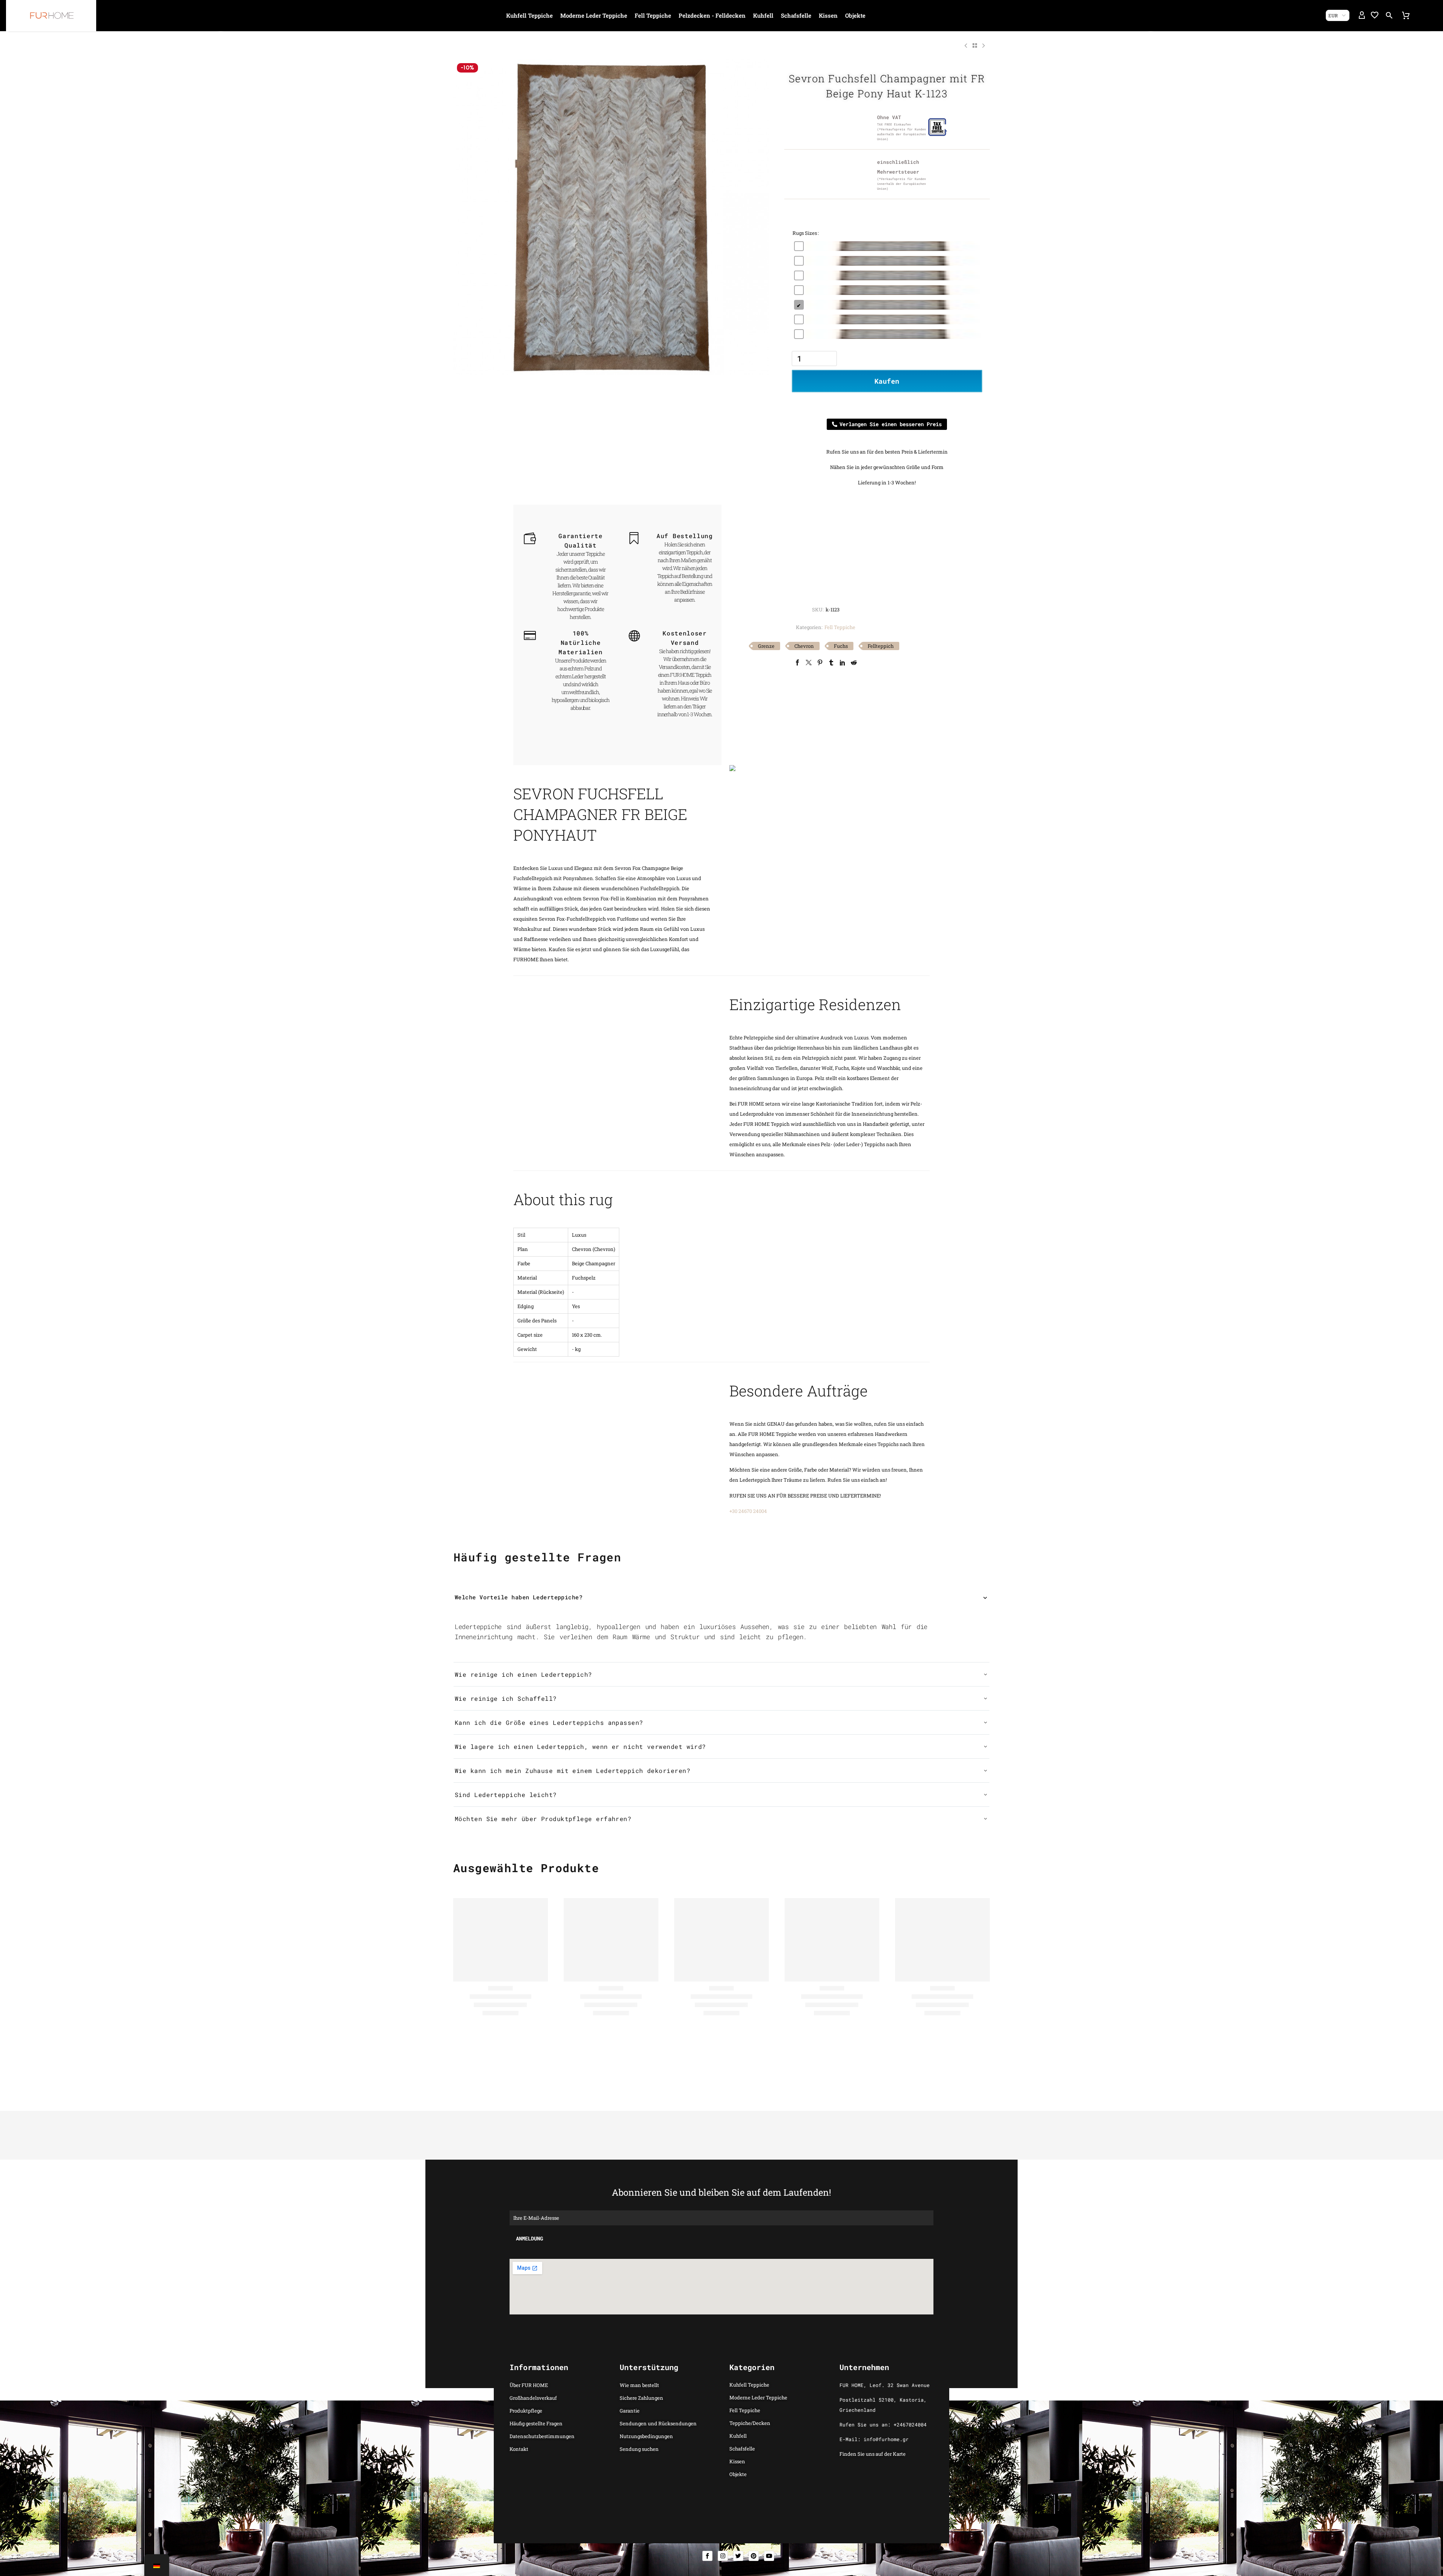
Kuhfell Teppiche (529, 15)
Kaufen (887, 381)
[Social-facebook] (707, 2556)
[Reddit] (854, 663)
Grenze (766, 646)
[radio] (887, 246)
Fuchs (841, 646)
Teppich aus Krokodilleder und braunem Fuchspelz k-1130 (500, 2045)
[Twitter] (809, 663)
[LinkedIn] (843, 663)
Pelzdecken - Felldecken (712, 15)
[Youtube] (769, 2556)
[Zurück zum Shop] (975, 45)
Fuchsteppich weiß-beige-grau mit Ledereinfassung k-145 (609, 2045)
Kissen (828, 15)
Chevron (804, 646)
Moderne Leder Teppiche (594, 15)
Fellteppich (881, 646)
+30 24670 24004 (748, 1511)
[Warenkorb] (1406, 15)
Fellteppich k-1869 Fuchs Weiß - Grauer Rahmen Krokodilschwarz (719, 2045)
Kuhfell (763, 15)
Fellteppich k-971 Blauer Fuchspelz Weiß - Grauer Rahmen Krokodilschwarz (830, 2045)
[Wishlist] (1375, 15)
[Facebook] (797, 663)
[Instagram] (723, 2556)
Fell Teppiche (653, 15)
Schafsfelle (796, 15)
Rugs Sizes (805, 233)
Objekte (855, 15)
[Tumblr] (831, 663)
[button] (1389, 15)
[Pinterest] (820, 663)
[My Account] (1362, 15)
